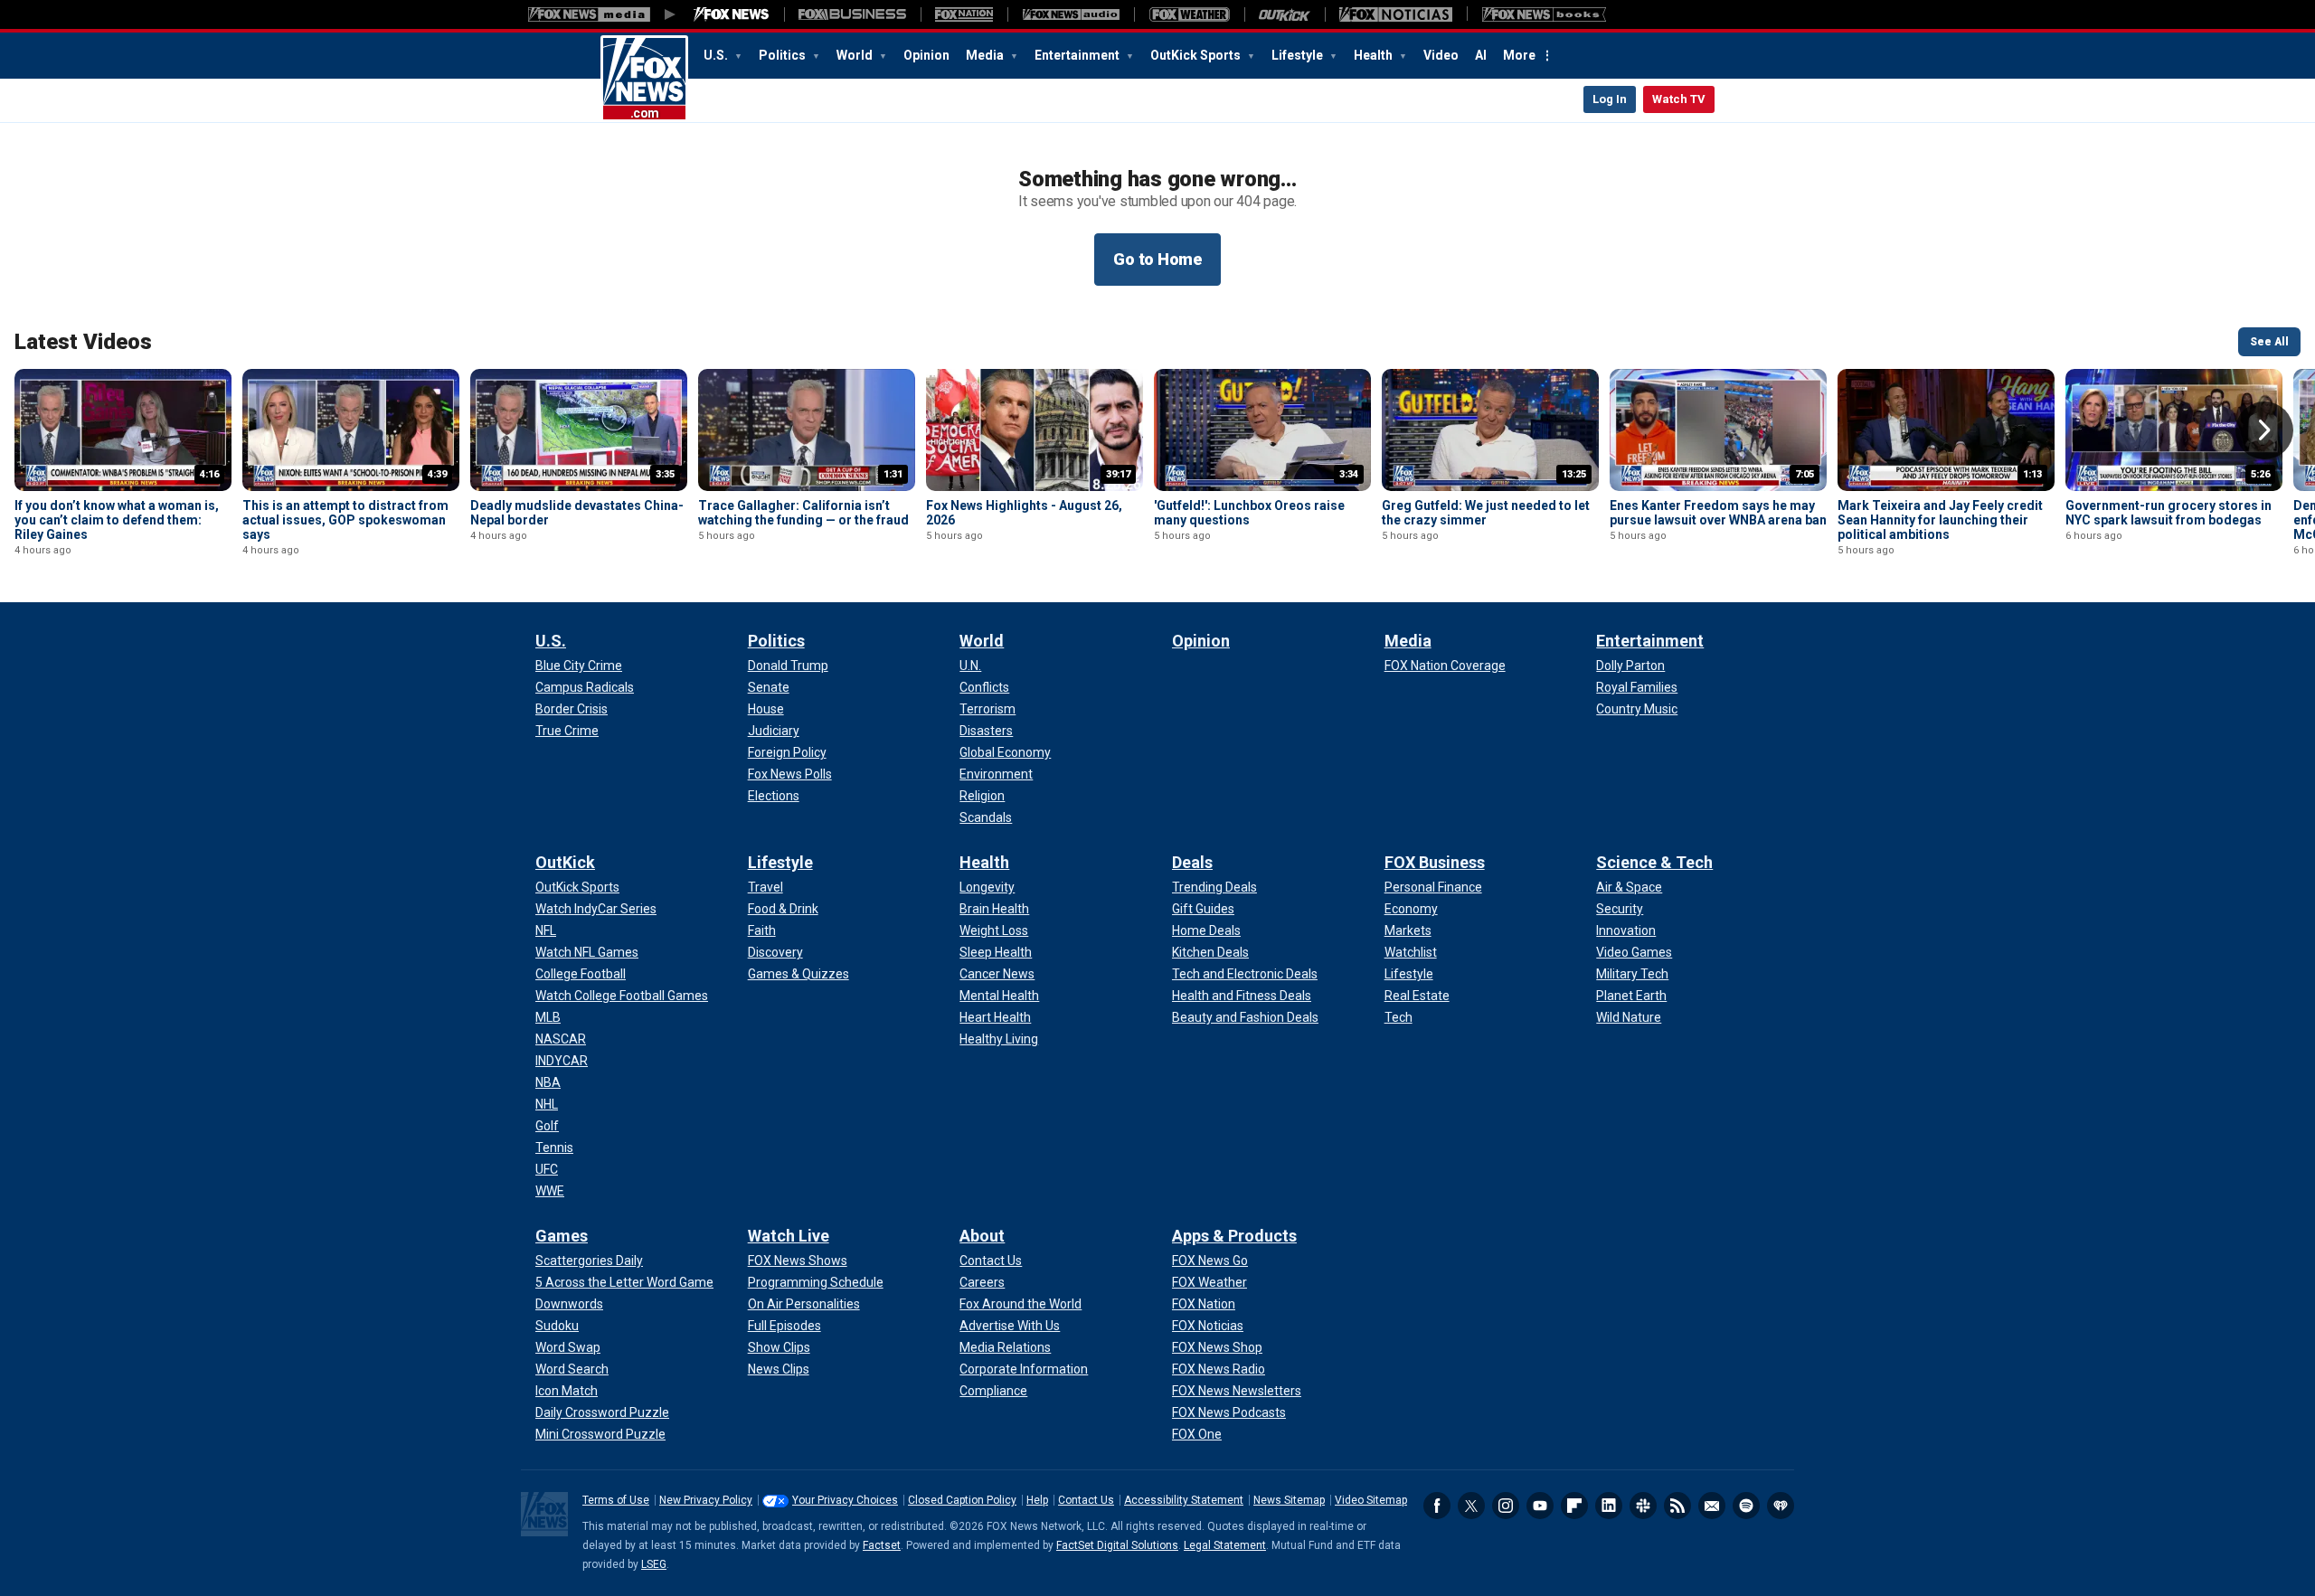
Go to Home (1157, 259)
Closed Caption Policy (962, 1500)
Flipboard (1574, 1506)
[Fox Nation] (964, 14)
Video (1441, 55)
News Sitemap (1289, 1500)
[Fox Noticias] (1396, 14)
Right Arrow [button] (2264, 430)
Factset (882, 1545)
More (1519, 55)
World (856, 55)
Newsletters (1712, 1506)
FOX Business (1435, 862)
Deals (1192, 862)
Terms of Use (616, 1500)
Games (562, 1236)
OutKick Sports (1197, 55)
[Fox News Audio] (1071, 14)
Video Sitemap (1371, 1500)
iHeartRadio (1781, 1506)
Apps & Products (1234, 1236)
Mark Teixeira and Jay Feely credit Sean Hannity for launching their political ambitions (1940, 520)
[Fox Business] (852, 14)
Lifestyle (1299, 55)
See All (2269, 342)
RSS (1677, 1506)
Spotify (1746, 1506)
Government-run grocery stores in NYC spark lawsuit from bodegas (2169, 513)
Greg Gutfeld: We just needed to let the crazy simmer (1486, 513)
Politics (784, 55)
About (982, 1236)
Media (986, 55)
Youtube (1540, 1506)
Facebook (1437, 1506)
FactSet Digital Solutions (1117, 1545)
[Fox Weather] (1189, 14)
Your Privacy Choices (845, 1500)
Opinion (926, 55)
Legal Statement (1225, 1545)
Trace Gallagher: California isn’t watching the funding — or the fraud (803, 513)
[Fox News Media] (732, 14)
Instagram (1506, 1506)
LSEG (654, 1564)
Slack (1643, 1506)
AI (1481, 55)
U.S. (717, 55)
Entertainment (1078, 55)
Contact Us (1086, 1500)
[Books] (1544, 14)
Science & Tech (1654, 862)
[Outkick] (1285, 14)
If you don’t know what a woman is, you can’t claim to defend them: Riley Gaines (117, 520)
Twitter (1471, 1506)
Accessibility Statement (1184, 1500)
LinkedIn (1609, 1506)
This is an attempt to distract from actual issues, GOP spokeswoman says (345, 520)
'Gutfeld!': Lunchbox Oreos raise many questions (1249, 513)
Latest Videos (83, 342)
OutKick (565, 862)
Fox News (644, 79)
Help (1037, 1500)
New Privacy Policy (706, 1500)
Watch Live (789, 1236)
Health (1375, 55)
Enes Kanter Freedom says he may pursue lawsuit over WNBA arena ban (1718, 513)
